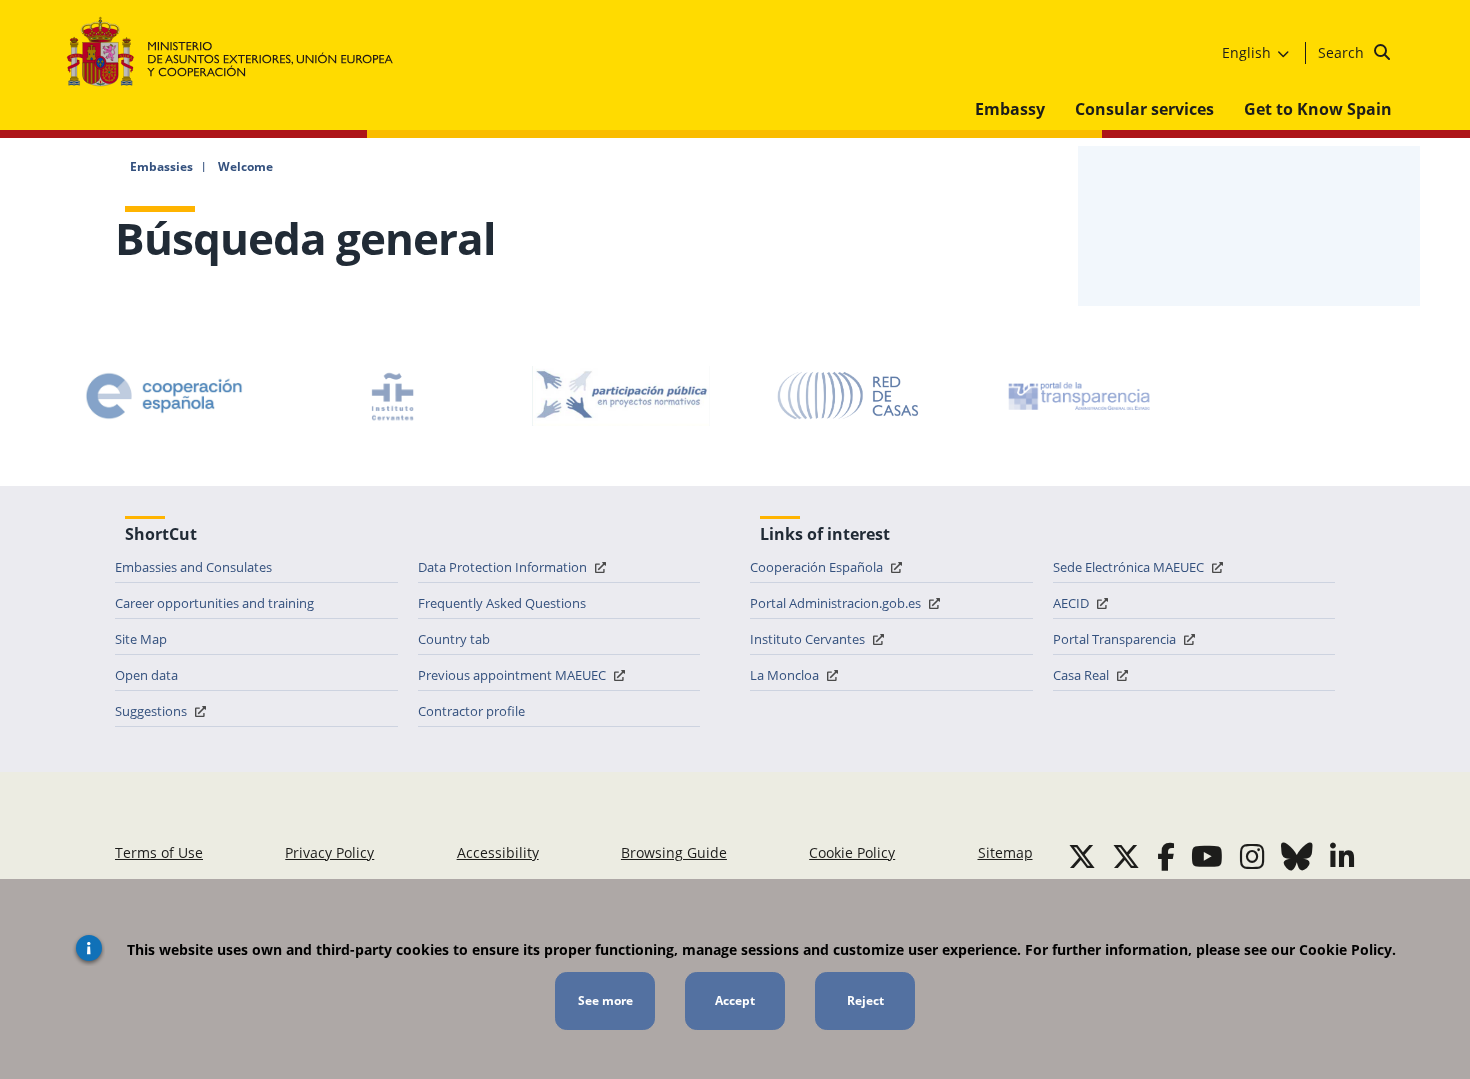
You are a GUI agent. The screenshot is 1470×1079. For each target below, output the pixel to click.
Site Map (141, 639)
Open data (146, 675)
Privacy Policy (329, 852)
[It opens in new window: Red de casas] (849, 396)
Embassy (1010, 109)
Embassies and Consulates (193, 567)
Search (1343, 52)
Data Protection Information (504, 567)
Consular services (1144, 109)
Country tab (454, 639)
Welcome (245, 167)
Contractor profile (471, 711)
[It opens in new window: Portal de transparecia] (1077, 396)
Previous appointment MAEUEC (513, 675)
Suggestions (152, 711)
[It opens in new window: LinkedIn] (1342, 856)
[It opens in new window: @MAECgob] (1082, 856)
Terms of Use (159, 852)
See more (605, 1000)
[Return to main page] (239, 52)
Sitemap (1005, 852)
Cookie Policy (852, 852)
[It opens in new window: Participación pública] (621, 396)
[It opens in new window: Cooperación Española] (164, 396)
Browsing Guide (674, 852)
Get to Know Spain (1318, 109)
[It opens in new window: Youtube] (1207, 856)
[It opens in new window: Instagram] (1252, 856)
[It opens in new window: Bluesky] (1297, 856)
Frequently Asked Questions (502, 603)
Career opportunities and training (214, 603)
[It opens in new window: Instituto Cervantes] (393, 396)
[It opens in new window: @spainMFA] (1126, 856)
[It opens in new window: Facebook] (1166, 856)
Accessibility (498, 852)
